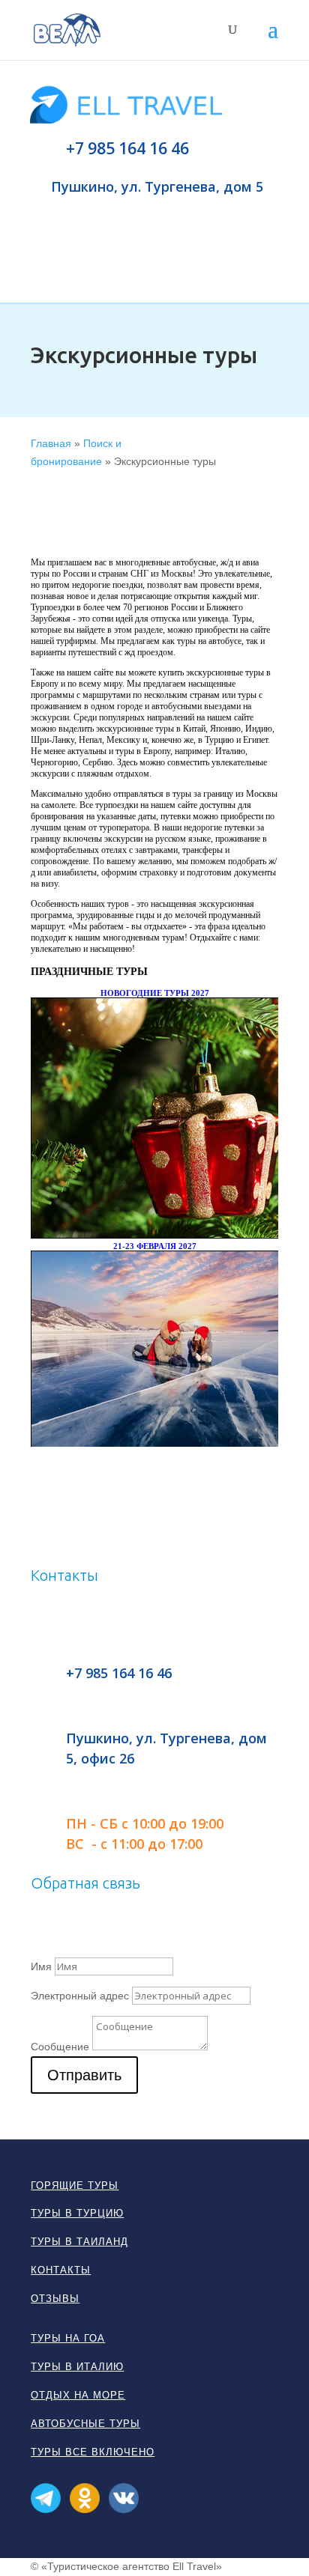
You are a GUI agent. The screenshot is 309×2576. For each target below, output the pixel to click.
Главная (51, 443)
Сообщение (60, 2047)
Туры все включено (93, 2452)
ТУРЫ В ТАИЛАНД (79, 2242)
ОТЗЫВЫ (55, 2299)
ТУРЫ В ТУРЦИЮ (77, 2213)
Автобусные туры (85, 2424)
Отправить (84, 2075)
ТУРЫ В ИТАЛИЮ (77, 2367)
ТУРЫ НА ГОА (68, 2338)
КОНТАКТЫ (61, 2270)
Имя (41, 1966)
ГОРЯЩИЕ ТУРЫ (75, 2185)
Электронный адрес (80, 1996)
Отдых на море (78, 2395)
